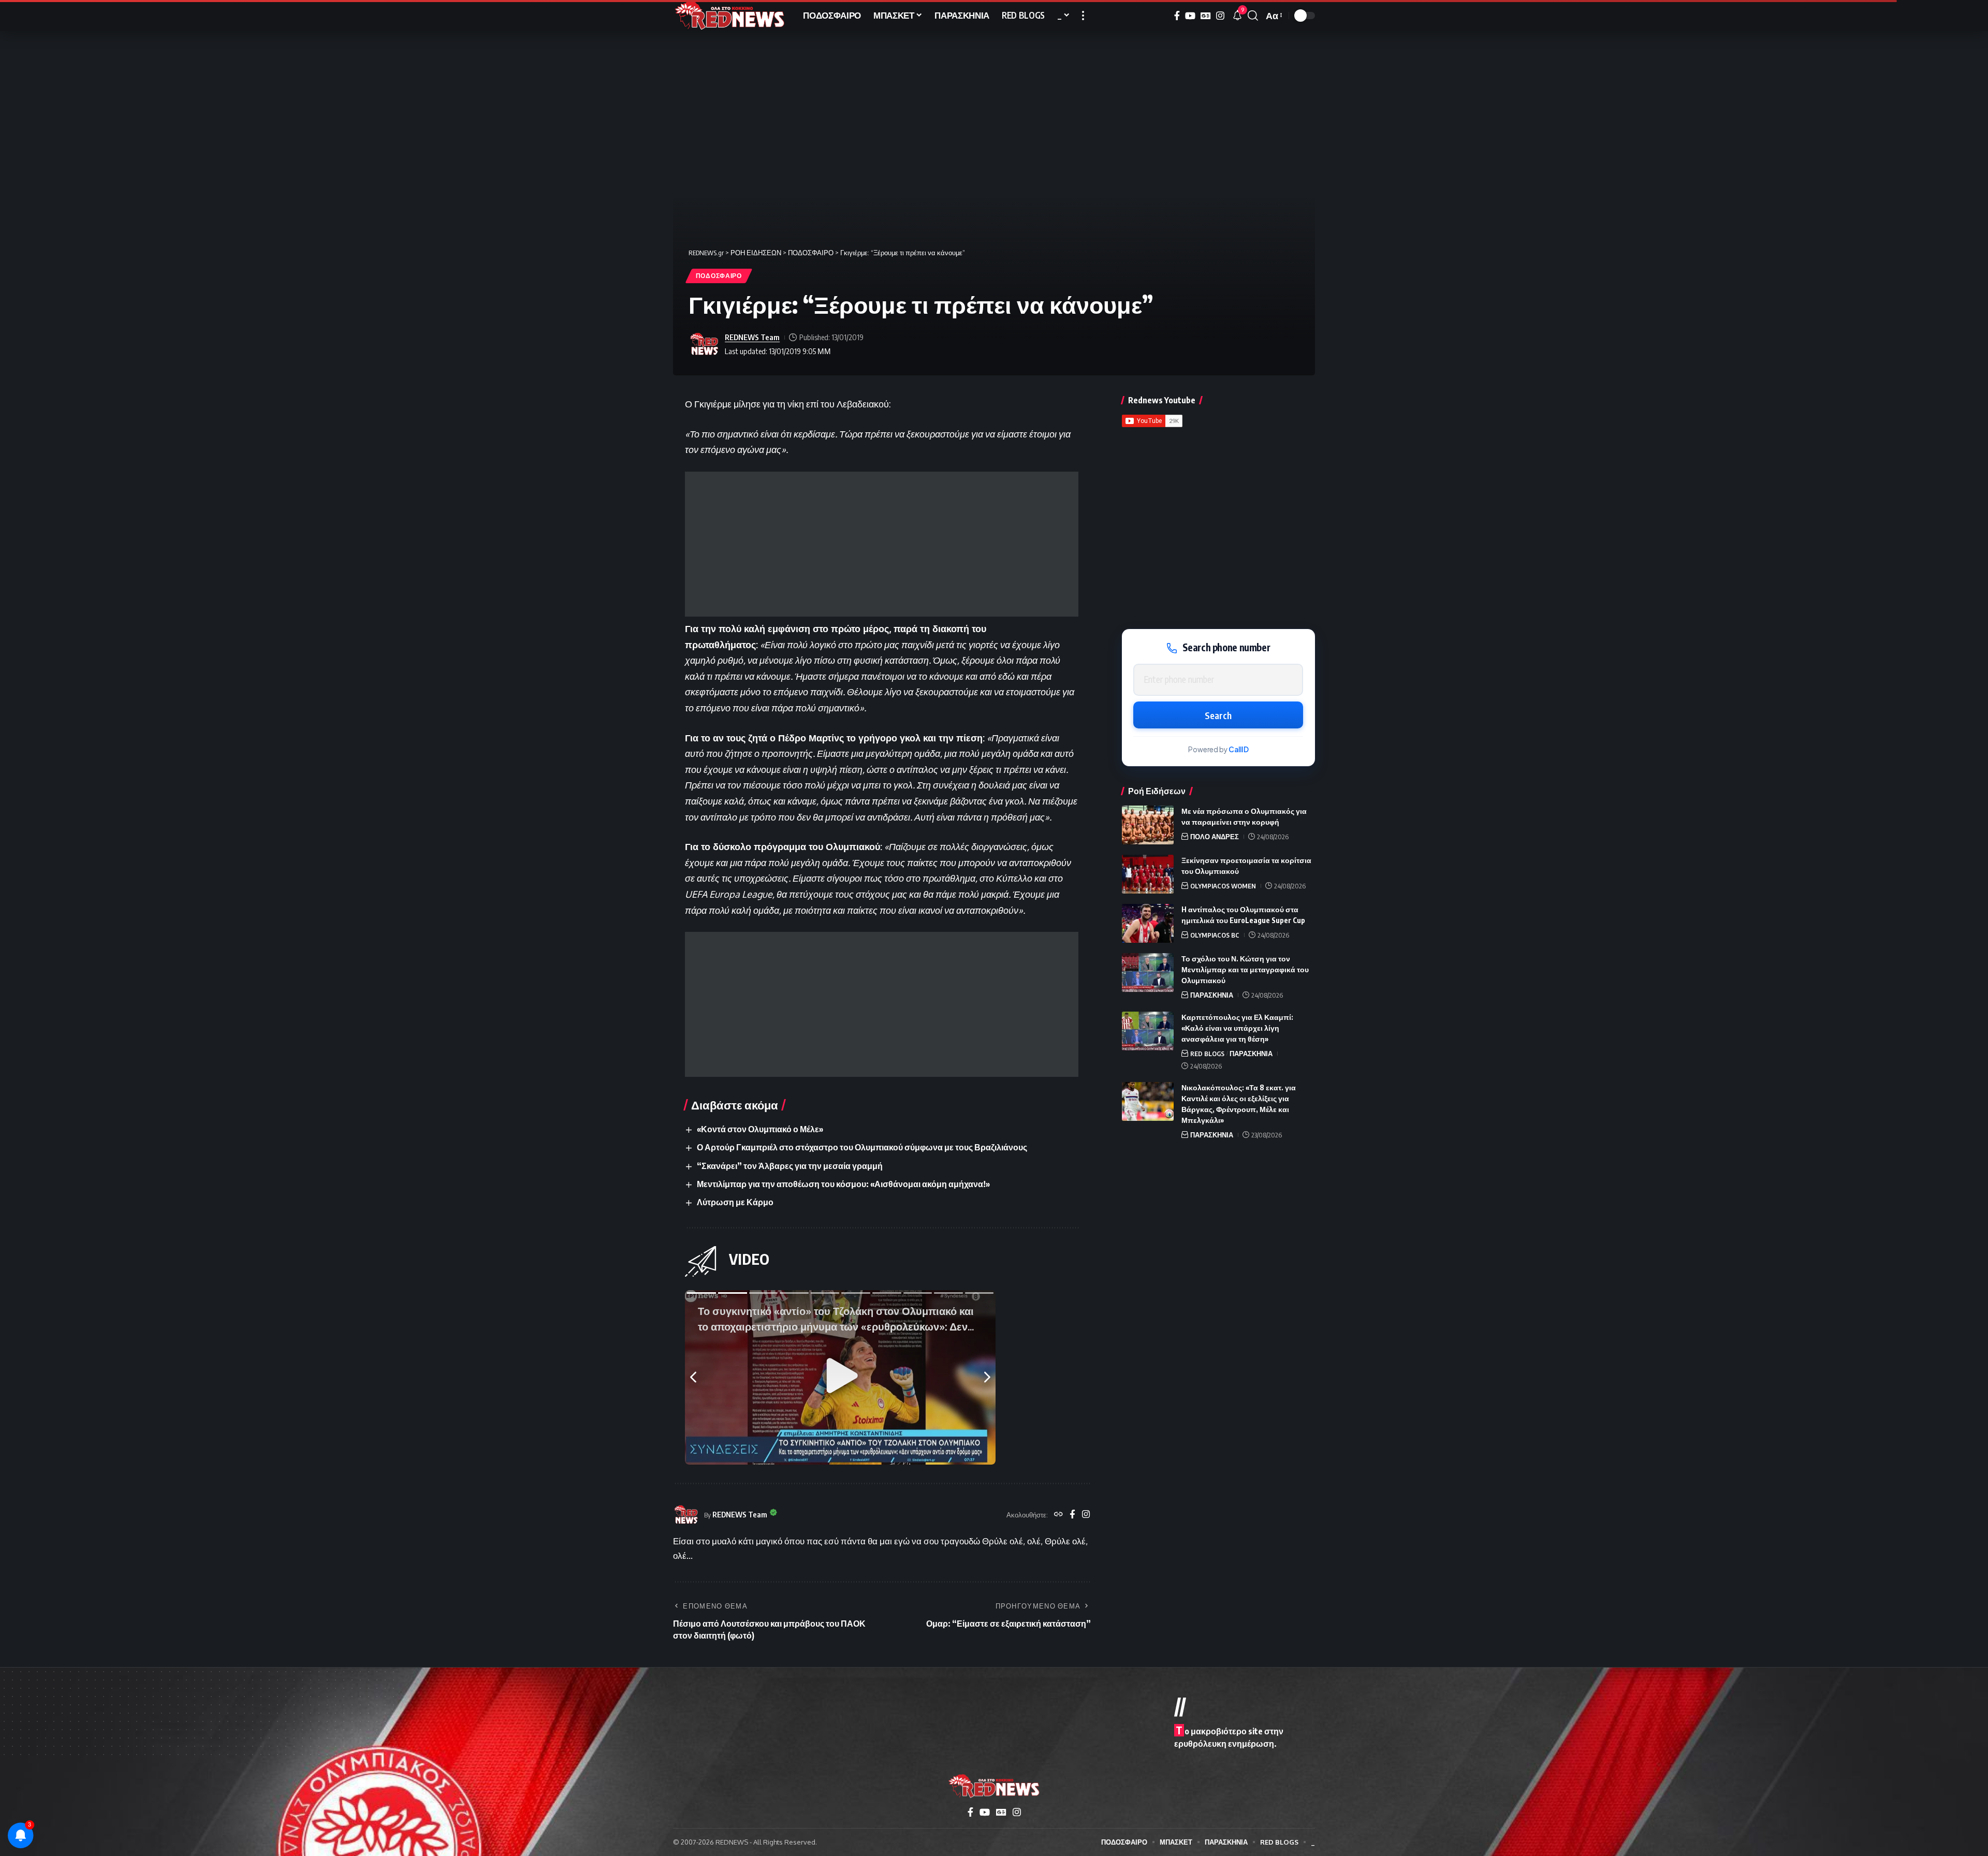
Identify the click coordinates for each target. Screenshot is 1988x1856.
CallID (1239, 749)
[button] (1083, 16)
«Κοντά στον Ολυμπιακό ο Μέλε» (760, 1129)
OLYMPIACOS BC (1215, 935)
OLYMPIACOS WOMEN (1223, 886)
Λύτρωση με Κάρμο (735, 1202)
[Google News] (1206, 16)
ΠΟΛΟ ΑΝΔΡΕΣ (1215, 837)
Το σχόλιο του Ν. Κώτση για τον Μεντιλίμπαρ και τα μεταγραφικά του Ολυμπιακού (1245, 969)
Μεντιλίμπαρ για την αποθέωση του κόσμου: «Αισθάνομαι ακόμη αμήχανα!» (843, 1184)
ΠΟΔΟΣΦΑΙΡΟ (719, 276)
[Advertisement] (882, 544)
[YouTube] (1190, 16)
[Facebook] (1177, 16)
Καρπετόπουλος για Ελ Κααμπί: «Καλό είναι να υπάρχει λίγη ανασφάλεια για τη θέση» (1237, 1028)
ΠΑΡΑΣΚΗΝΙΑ (1212, 995)
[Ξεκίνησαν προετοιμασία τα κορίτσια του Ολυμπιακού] (1148, 874)
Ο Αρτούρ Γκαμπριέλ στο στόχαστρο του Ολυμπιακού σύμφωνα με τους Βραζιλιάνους (862, 1147)
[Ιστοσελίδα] (1058, 1515)
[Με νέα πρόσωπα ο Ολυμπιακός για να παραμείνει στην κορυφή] (1148, 825)
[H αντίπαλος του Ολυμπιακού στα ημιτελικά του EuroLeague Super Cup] (1148, 923)
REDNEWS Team (752, 337)
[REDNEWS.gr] (730, 16)
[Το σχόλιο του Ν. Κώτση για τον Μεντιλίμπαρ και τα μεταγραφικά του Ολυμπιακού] (1148, 973)
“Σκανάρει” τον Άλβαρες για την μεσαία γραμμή (790, 1166)
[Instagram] (1220, 16)
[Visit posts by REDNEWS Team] (704, 344)
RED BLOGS (1207, 1054)
